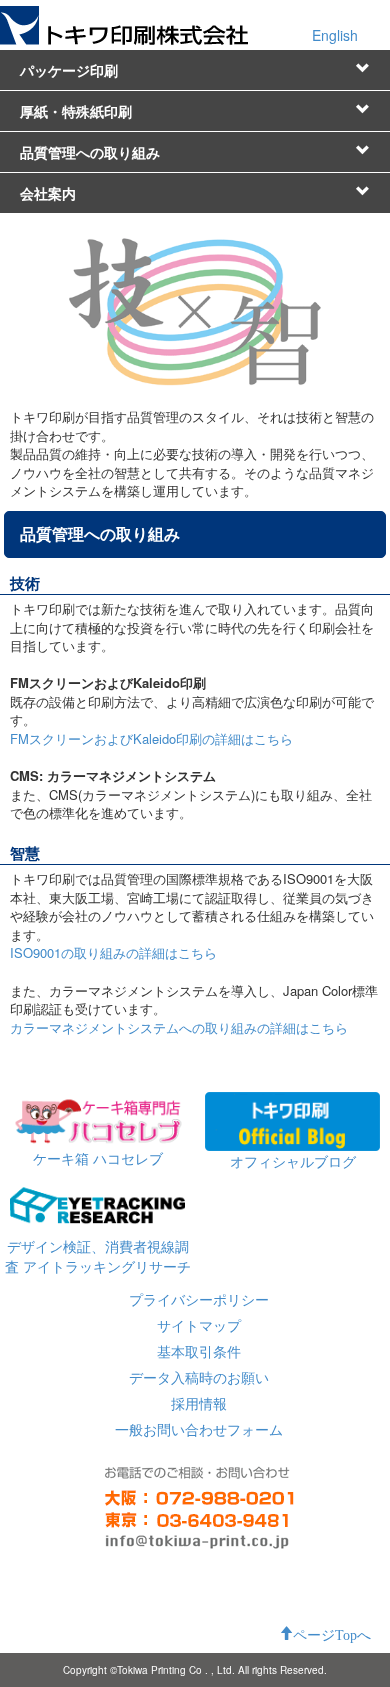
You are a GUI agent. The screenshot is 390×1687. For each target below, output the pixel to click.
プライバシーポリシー (199, 1299)
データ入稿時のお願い (199, 1377)
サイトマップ (199, 1325)
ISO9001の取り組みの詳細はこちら (113, 952)
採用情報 (199, 1403)
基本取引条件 (199, 1351)
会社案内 (48, 193)
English (335, 35)
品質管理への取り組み (90, 152)
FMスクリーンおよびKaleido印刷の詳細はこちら (151, 738)
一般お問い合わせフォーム (199, 1429)
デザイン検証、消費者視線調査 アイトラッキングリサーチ (98, 1256)
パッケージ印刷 (69, 70)
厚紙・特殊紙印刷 (76, 111)
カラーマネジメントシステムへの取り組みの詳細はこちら (179, 1027)
